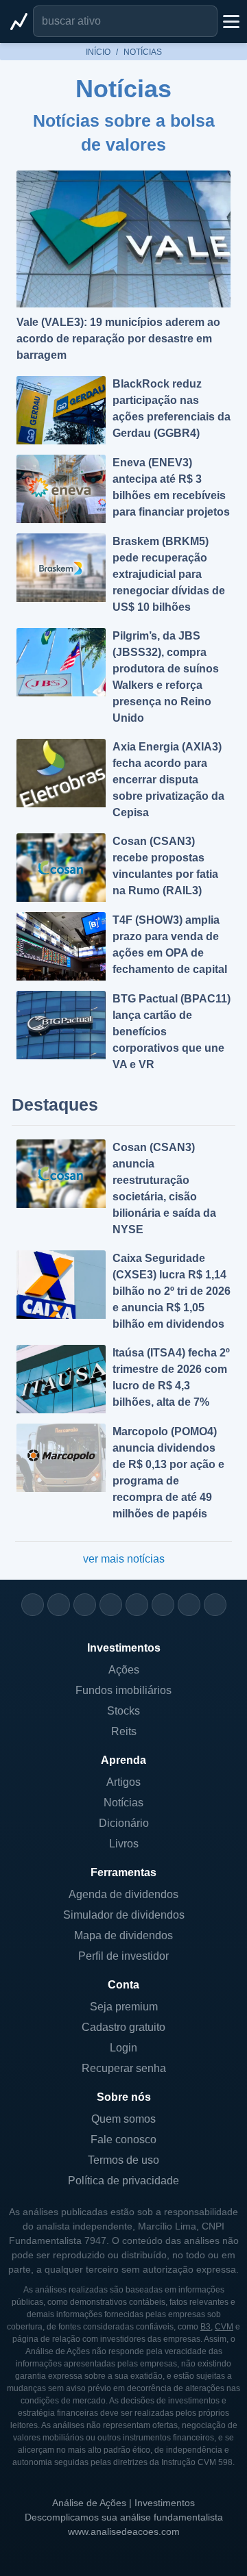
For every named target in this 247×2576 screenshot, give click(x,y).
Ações (124, 1670)
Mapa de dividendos (123, 1935)
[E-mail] (215, 1605)
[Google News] (163, 1605)
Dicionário (124, 1823)
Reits (124, 1731)
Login (123, 2048)
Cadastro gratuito (123, 2027)
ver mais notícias (124, 1559)
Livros (124, 1844)
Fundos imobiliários (123, 1690)
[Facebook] (59, 1605)
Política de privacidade (123, 2181)
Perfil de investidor (123, 1956)
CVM (224, 2327)
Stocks (123, 1711)
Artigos (123, 1782)
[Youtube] (137, 1605)
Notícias (123, 1803)
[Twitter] (85, 1605)
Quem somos (123, 2119)
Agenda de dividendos (123, 1894)
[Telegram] (111, 1605)
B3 (205, 2327)
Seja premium (124, 2007)
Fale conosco (123, 2139)
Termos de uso (123, 2160)
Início (98, 52)
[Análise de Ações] (19, 21)
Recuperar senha (124, 2068)
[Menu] (230, 21)
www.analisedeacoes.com (124, 2531)
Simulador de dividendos (124, 1915)
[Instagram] (33, 1605)
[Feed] (189, 1605)
